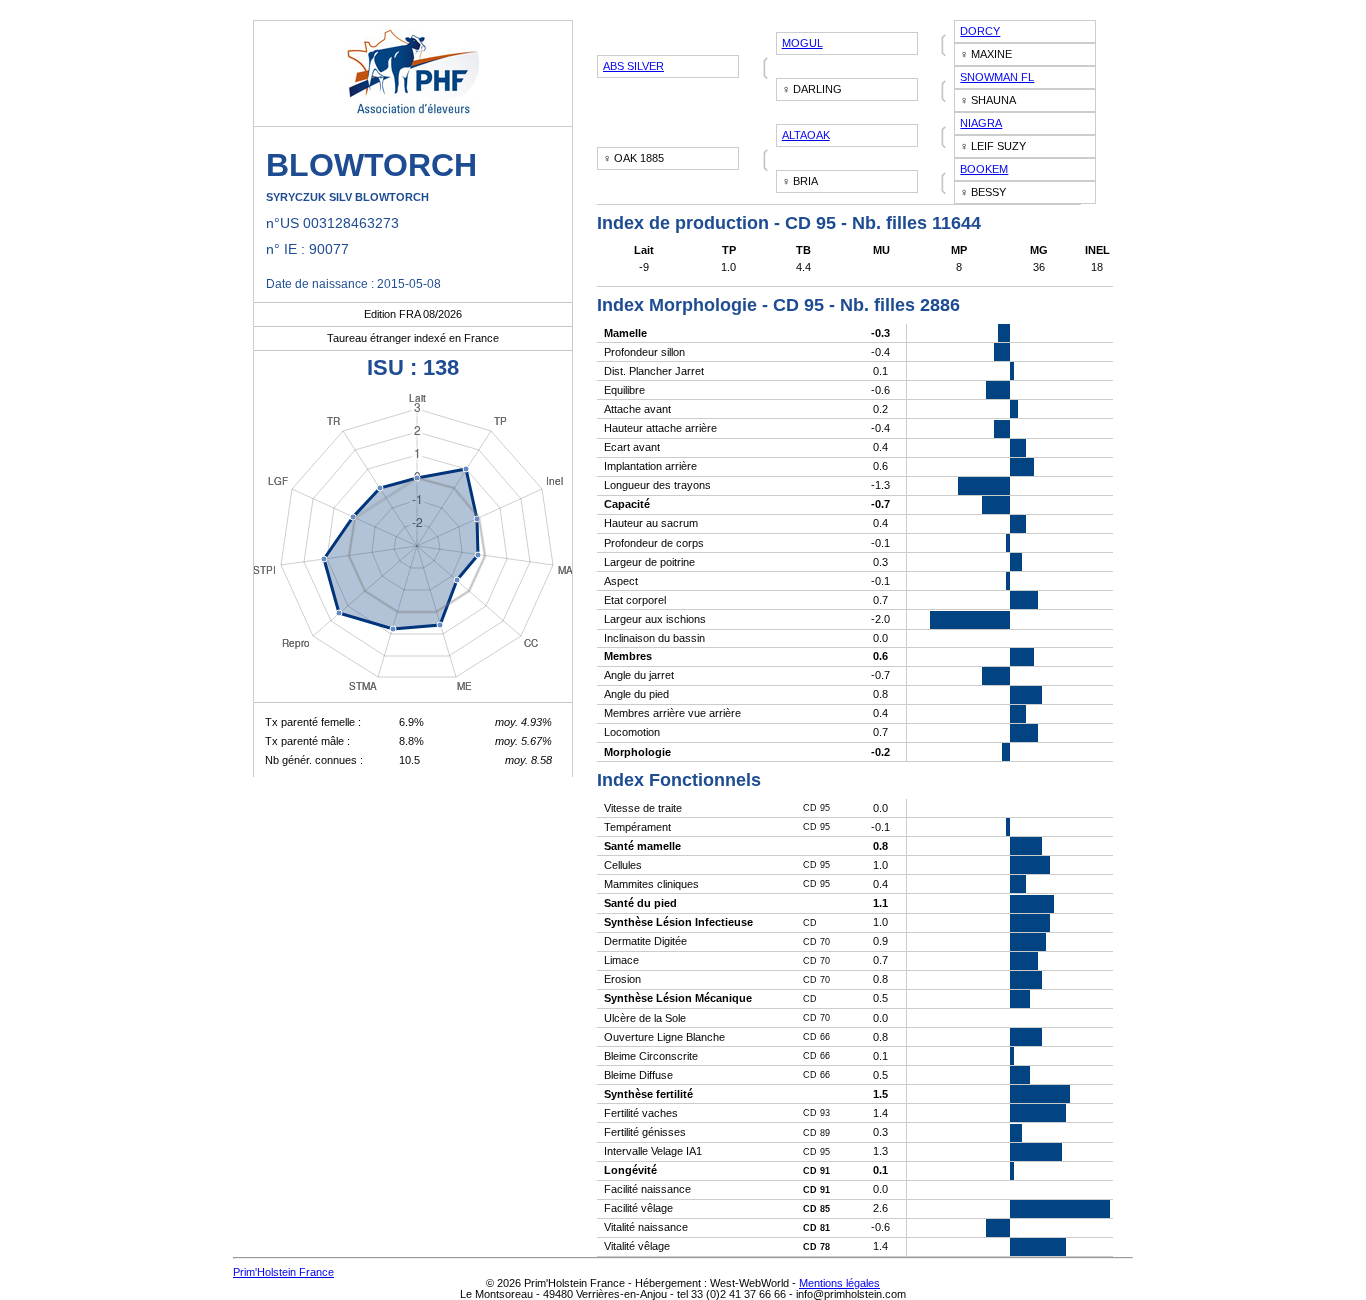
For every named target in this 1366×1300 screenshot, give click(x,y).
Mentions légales (839, 1283)
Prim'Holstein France (283, 1272)
